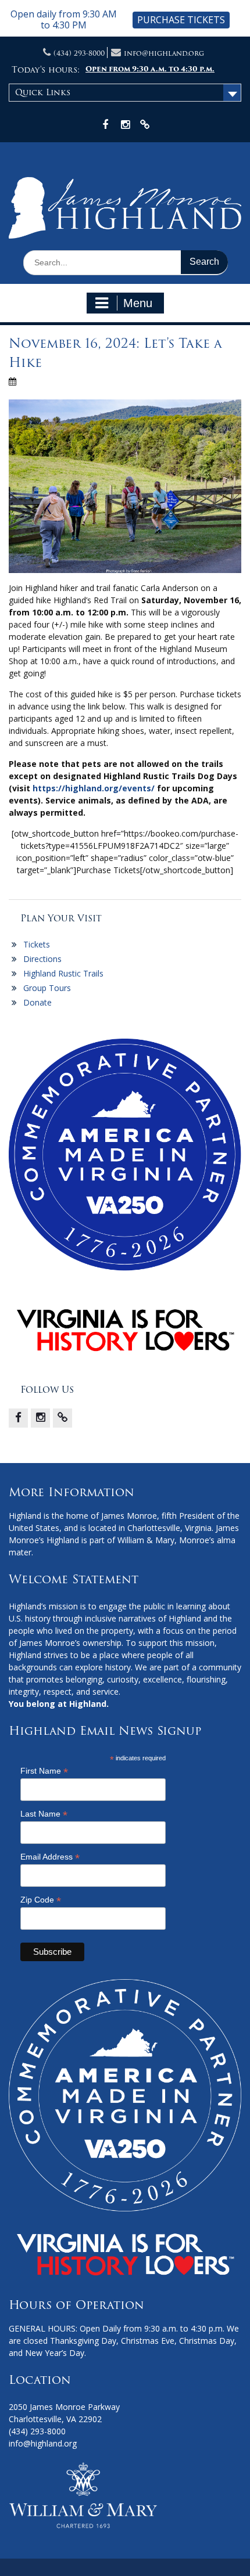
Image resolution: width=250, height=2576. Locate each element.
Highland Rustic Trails (63, 973)
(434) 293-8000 (79, 53)
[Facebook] (18, 1418)
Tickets (37, 944)
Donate (37, 1002)
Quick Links (43, 92)
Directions (42, 959)
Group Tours (47, 988)
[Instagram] (40, 1418)
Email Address (50, 1857)
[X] (63, 1418)
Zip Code (41, 1900)
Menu (138, 303)
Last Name (44, 1814)
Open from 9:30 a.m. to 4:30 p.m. (150, 69)
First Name (44, 1771)
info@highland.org (164, 53)
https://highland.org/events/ (94, 788)
